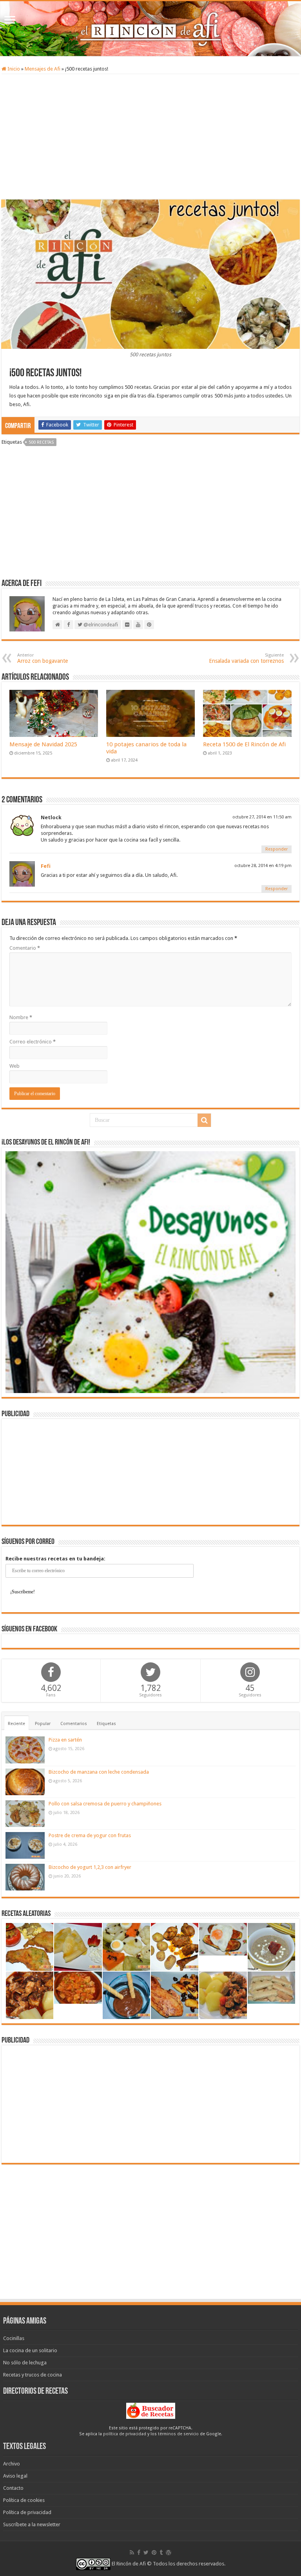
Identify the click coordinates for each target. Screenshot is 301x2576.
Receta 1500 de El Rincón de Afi (244, 744)
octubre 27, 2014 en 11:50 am (262, 817)
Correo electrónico (33, 1042)
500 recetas (41, 442)
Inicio (13, 69)
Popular (43, 1724)
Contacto (13, 2488)
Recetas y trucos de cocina (33, 2375)
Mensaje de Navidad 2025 (43, 744)
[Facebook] (139, 2552)
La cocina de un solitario (30, 2350)
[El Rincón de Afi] (150, 29)
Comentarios (74, 1724)
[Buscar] (204, 1120)
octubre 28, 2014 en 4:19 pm (263, 866)
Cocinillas (14, 2338)
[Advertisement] (150, 137)
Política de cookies (24, 2500)
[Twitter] (146, 2552)
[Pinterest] (154, 2552)
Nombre (21, 1017)
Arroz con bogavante (43, 658)
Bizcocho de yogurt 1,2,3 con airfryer (90, 1867)
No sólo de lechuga (25, 2363)
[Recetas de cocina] (151, 2410)
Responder (277, 849)
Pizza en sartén (65, 1740)
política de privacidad (125, 2434)
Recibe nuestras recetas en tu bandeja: (55, 1559)
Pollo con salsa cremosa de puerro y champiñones (105, 1804)
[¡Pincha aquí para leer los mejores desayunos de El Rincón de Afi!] (150, 1272)
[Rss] (132, 2552)
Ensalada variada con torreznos (246, 658)
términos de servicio (178, 2434)
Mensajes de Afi (43, 69)
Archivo (12, 2464)
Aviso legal (15, 2476)
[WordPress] (169, 2552)
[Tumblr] (161, 2552)
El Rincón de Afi (129, 2564)
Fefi (46, 866)
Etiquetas (106, 1724)
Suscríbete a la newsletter (32, 2524)
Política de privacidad (27, 2512)
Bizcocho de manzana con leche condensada (99, 1772)
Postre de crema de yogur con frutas (90, 1835)
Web (15, 1066)
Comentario (25, 948)
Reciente (16, 1724)
